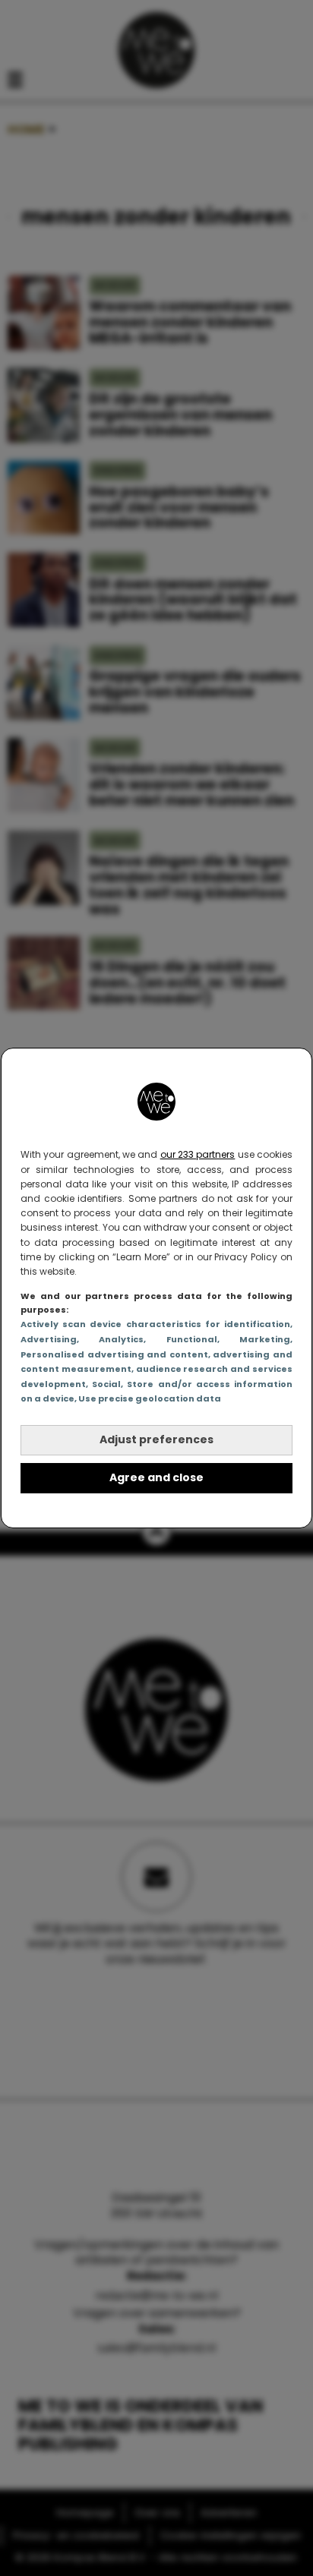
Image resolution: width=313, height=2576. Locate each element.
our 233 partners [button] (198, 1154)
